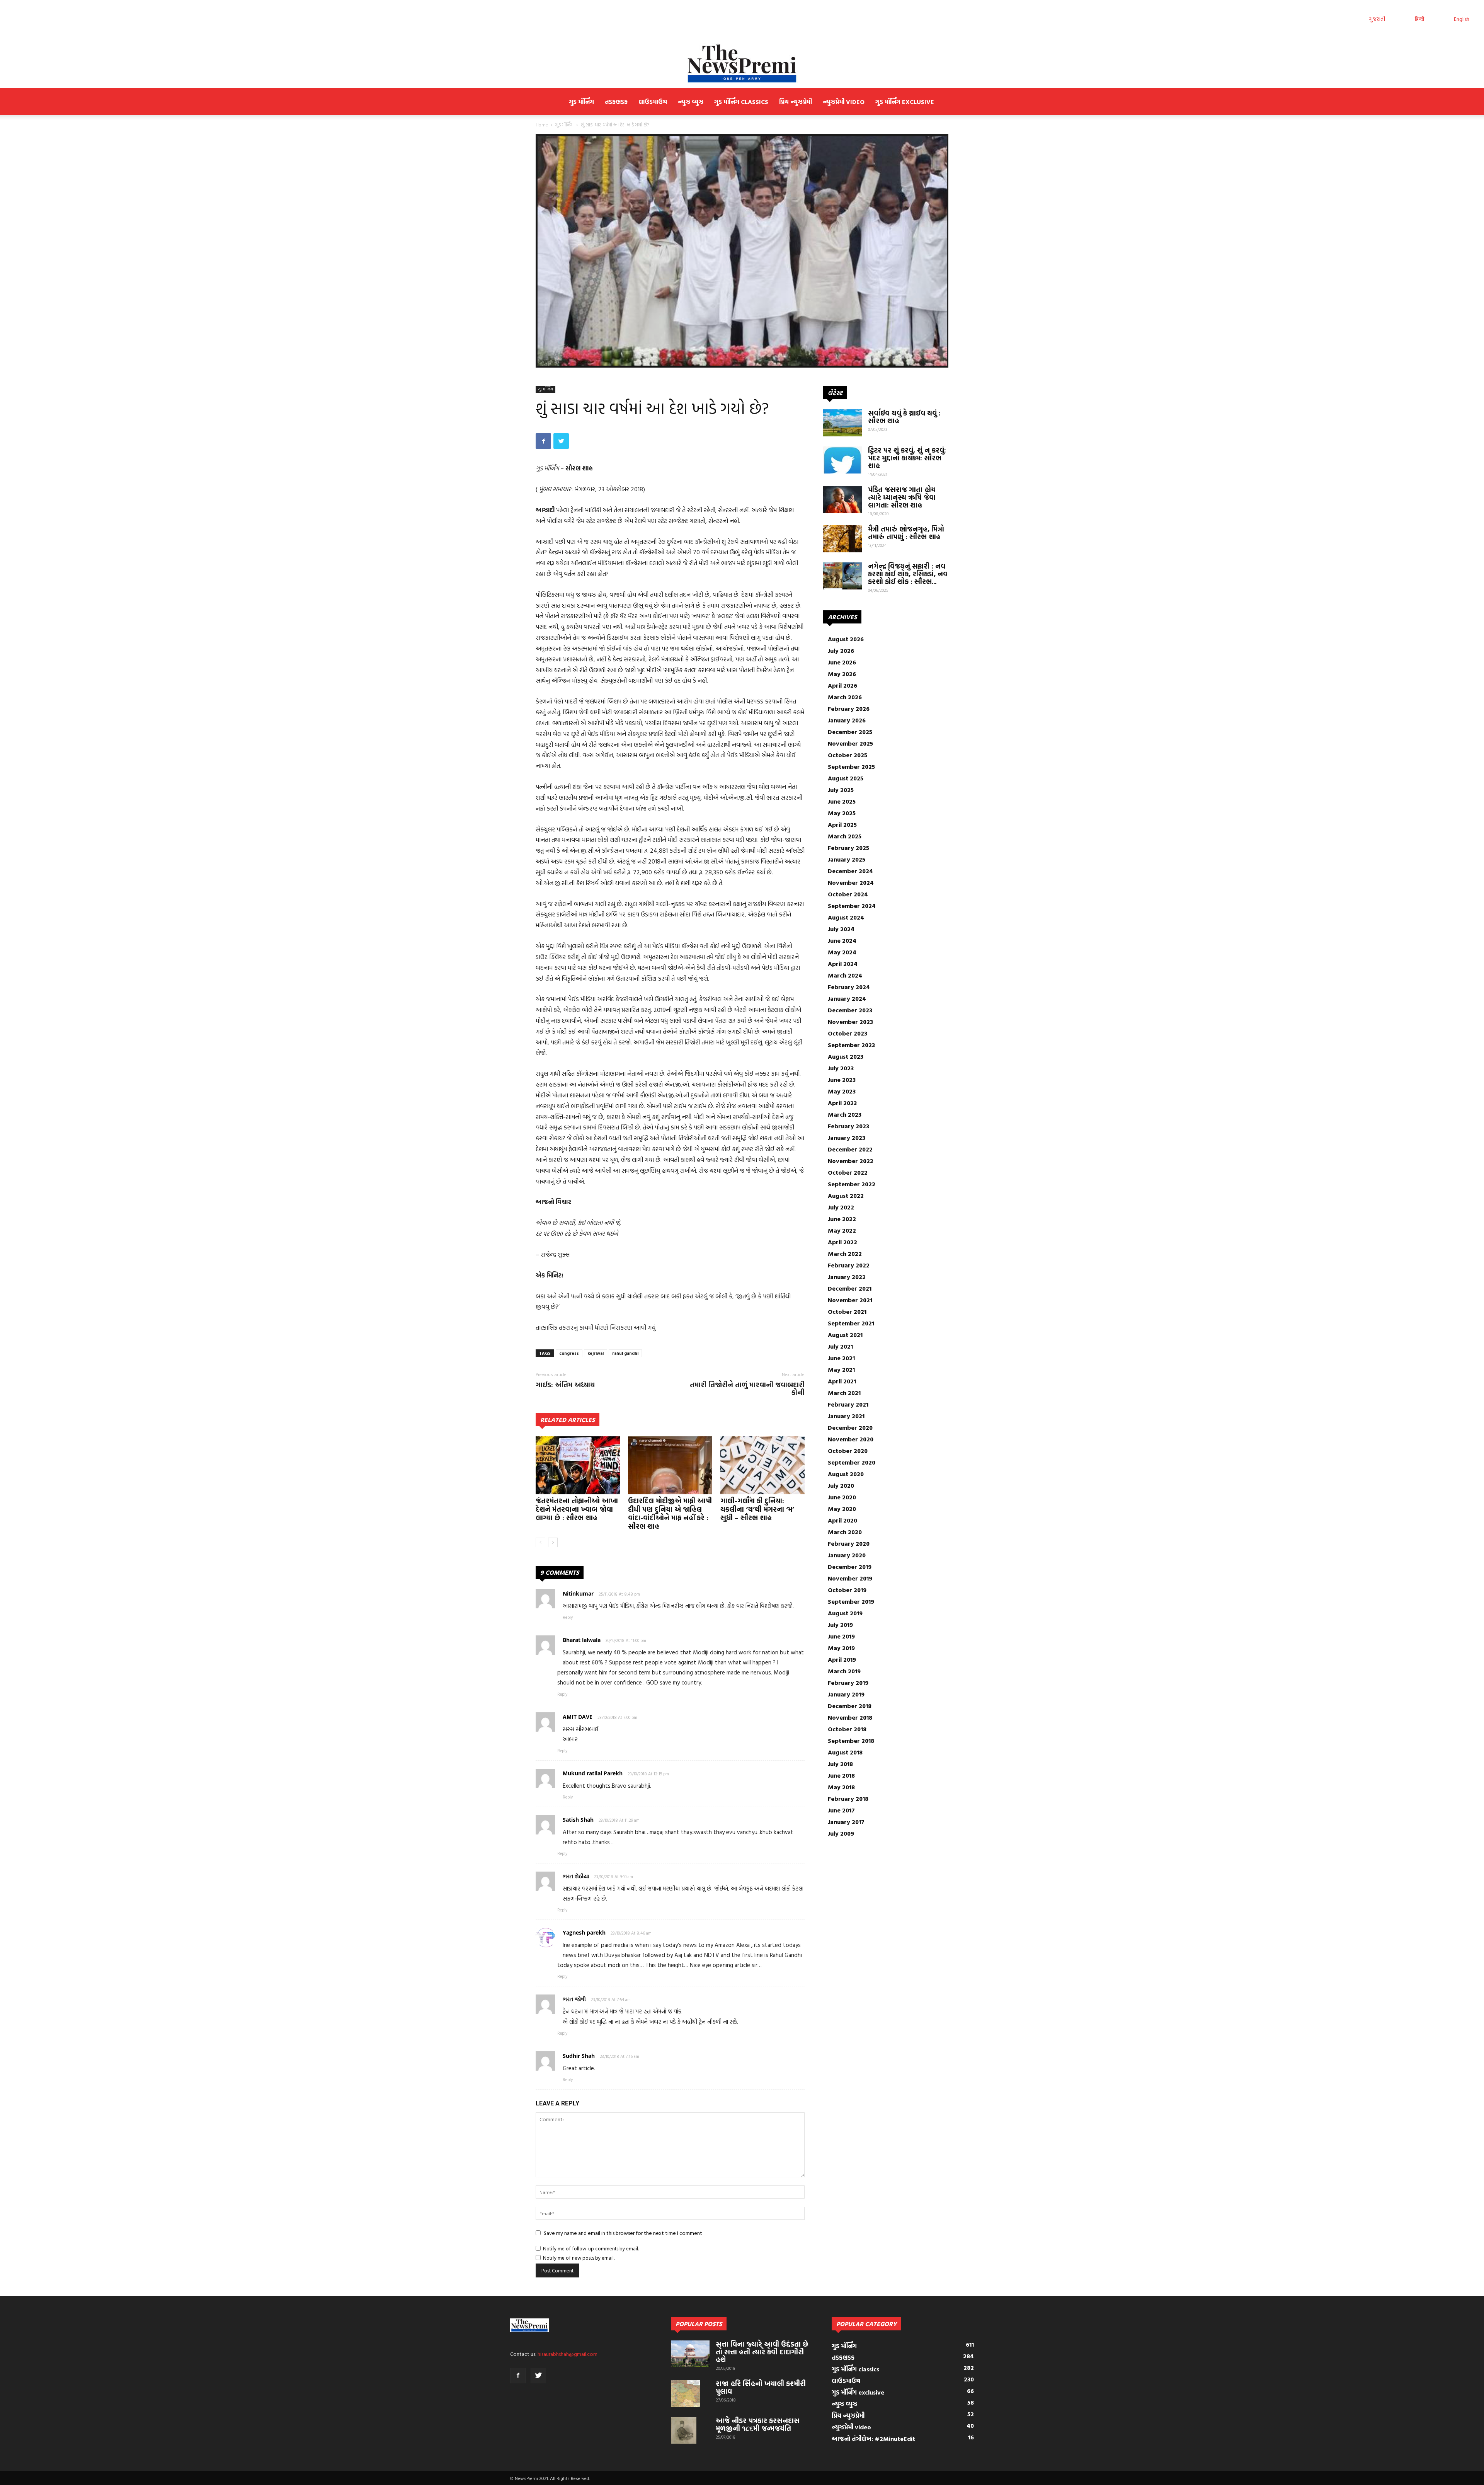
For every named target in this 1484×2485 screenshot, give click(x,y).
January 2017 (846, 1822)
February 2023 (848, 1126)
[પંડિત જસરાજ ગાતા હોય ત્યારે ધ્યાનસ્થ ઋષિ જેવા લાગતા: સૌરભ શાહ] (842, 499)
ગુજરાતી (1377, 19)
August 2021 (845, 1335)
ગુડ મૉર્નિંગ (581, 102)
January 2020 (847, 1555)
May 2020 (842, 1509)
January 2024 (847, 998)
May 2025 (842, 813)
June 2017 (841, 1810)
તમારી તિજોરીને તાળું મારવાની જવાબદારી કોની (747, 1389)
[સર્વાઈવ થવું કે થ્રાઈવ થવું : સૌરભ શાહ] (842, 423)
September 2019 (851, 1601)
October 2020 (848, 1451)
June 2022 (842, 1219)
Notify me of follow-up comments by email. (591, 2248)
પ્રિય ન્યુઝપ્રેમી (796, 102)
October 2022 (848, 1172)
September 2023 (851, 1045)
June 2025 (842, 801)
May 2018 (841, 1787)
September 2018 (851, 1741)
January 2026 (847, 720)
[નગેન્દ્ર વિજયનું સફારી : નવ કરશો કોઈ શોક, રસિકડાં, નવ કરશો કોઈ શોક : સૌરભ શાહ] (842, 576)
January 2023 (847, 1138)
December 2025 (850, 732)
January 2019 (846, 1694)
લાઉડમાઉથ (653, 102)
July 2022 (841, 1207)
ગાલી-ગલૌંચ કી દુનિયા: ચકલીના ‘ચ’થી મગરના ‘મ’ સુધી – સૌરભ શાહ (757, 1509)
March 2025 (845, 836)
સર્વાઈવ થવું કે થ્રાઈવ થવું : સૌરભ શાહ (904, 417)
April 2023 (842, 1103)
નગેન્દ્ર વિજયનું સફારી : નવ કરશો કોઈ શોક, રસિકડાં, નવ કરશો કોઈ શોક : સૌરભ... (908, 574)
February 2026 (849, 709)
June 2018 (841, 1775)
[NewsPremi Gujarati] (742, 63)
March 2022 (845, 1254)
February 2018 (848, 1799)
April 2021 (842, 1381)
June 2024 (842, 940)
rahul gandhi (625, 1353)
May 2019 (841, 1648)
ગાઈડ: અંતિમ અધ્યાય (565, 1385)
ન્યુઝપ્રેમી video (844, 102)
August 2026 (846, 639)
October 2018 (847, 1729)
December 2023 (850, 1010)
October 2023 (848, 1033)
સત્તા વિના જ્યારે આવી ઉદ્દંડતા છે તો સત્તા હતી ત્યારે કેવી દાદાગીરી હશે (762, 2352)
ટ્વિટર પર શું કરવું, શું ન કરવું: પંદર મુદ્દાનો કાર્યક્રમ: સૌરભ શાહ (907, 458)
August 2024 (846, 917)
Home (542, 124)
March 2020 (845, 1532)
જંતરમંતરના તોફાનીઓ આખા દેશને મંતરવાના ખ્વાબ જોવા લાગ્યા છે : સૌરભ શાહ (577, 1509)
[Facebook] (518, 2376)
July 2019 (840, 1625)
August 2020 (846, 1474)
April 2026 (842, 685)
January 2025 (847, 859)
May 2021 (841, 1369)
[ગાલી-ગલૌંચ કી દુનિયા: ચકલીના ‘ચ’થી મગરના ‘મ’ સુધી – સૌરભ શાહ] (762, 1465)
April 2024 (843, 964)
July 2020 (841, 1485)
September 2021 (851, 1323)
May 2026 (842, 674)
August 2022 (846, 1196)
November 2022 (851, 1161)
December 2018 (850, 1706)
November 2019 (850, 1578)
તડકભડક (616, 102)
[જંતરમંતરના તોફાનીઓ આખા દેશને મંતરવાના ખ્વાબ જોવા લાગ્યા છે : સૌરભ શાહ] (578, 1465)
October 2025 (848, 755)
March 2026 (845, 697)
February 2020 (849, 1543)
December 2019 (850, 1567)
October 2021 (847, 1311)
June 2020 (842, 1497)
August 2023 (846, 1056)
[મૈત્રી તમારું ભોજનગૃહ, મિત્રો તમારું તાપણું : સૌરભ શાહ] (842, 539)
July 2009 (841, 1833)
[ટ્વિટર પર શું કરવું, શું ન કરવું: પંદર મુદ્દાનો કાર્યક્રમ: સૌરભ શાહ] (842, 460)
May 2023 (842, 1091)
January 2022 (847, 1277)
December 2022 (850, 1149)
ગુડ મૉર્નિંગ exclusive (905, 102)
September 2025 (851, 766)
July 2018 (840, 1764)
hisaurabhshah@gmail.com (568, 2354)
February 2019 (848, 1683)
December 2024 (850, 871)
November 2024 (851, 882)
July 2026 (841, 651)
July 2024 (841, 929)
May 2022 (842, 1230)
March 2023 (845, 1114)
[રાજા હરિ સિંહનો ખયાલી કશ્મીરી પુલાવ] (686, 2393)
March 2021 (844, 1393)
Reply (568, 1617)
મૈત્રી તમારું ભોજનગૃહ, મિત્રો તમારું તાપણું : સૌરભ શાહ (906, 533)
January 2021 (846, 1416)
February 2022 (849, 1265)
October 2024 (848, 894)
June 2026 (842, 662)
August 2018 (845, 1752)
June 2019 (841, 1636)
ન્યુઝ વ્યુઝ (691, 102)
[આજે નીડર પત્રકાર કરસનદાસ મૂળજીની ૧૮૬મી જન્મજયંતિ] (684, 2430)
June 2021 (841, 1358)
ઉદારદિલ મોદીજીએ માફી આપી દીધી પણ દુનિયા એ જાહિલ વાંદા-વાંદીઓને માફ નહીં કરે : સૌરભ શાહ (670, 1513)
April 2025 (842, 824)
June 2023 (842, 1080)
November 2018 (850, 1717)
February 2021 (848, 1404)
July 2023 (841, 1068)
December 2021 (850, 1288)
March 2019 (844, 1671)
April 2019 (842, 1659)
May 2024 (842, 952)
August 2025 (846, 778)
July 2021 (840, 1346)
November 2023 (850, 1022)
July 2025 (841, 790)
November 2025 (850, 743)
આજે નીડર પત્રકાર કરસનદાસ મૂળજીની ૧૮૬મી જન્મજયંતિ (758, 2425)
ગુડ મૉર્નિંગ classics (741, 102)
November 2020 (851, 1439)
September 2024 (852, 906)
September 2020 (852, 1462)
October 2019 (847, 1590)
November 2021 (850, 1300)
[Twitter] (538, 2376)
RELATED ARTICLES (568, 1420)
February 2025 (848, 848)
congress (569, 1353)
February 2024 (849, 987)
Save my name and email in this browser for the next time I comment (623, 2233)
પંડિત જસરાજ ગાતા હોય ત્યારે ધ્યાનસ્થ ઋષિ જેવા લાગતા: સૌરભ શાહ (902, 497)
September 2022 (852, 1184)
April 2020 (842, 1520)
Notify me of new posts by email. (579, 2258)
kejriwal (596, 1353)
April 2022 (842, 1242)
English (1462, 19)
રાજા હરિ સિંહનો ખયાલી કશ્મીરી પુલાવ (761, 2387)
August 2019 (845, 1613)
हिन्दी (1419, 19)
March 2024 (845, 975)
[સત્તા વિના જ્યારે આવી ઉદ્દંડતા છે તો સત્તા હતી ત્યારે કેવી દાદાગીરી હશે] (690, 2354)
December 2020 (850, 1427)
